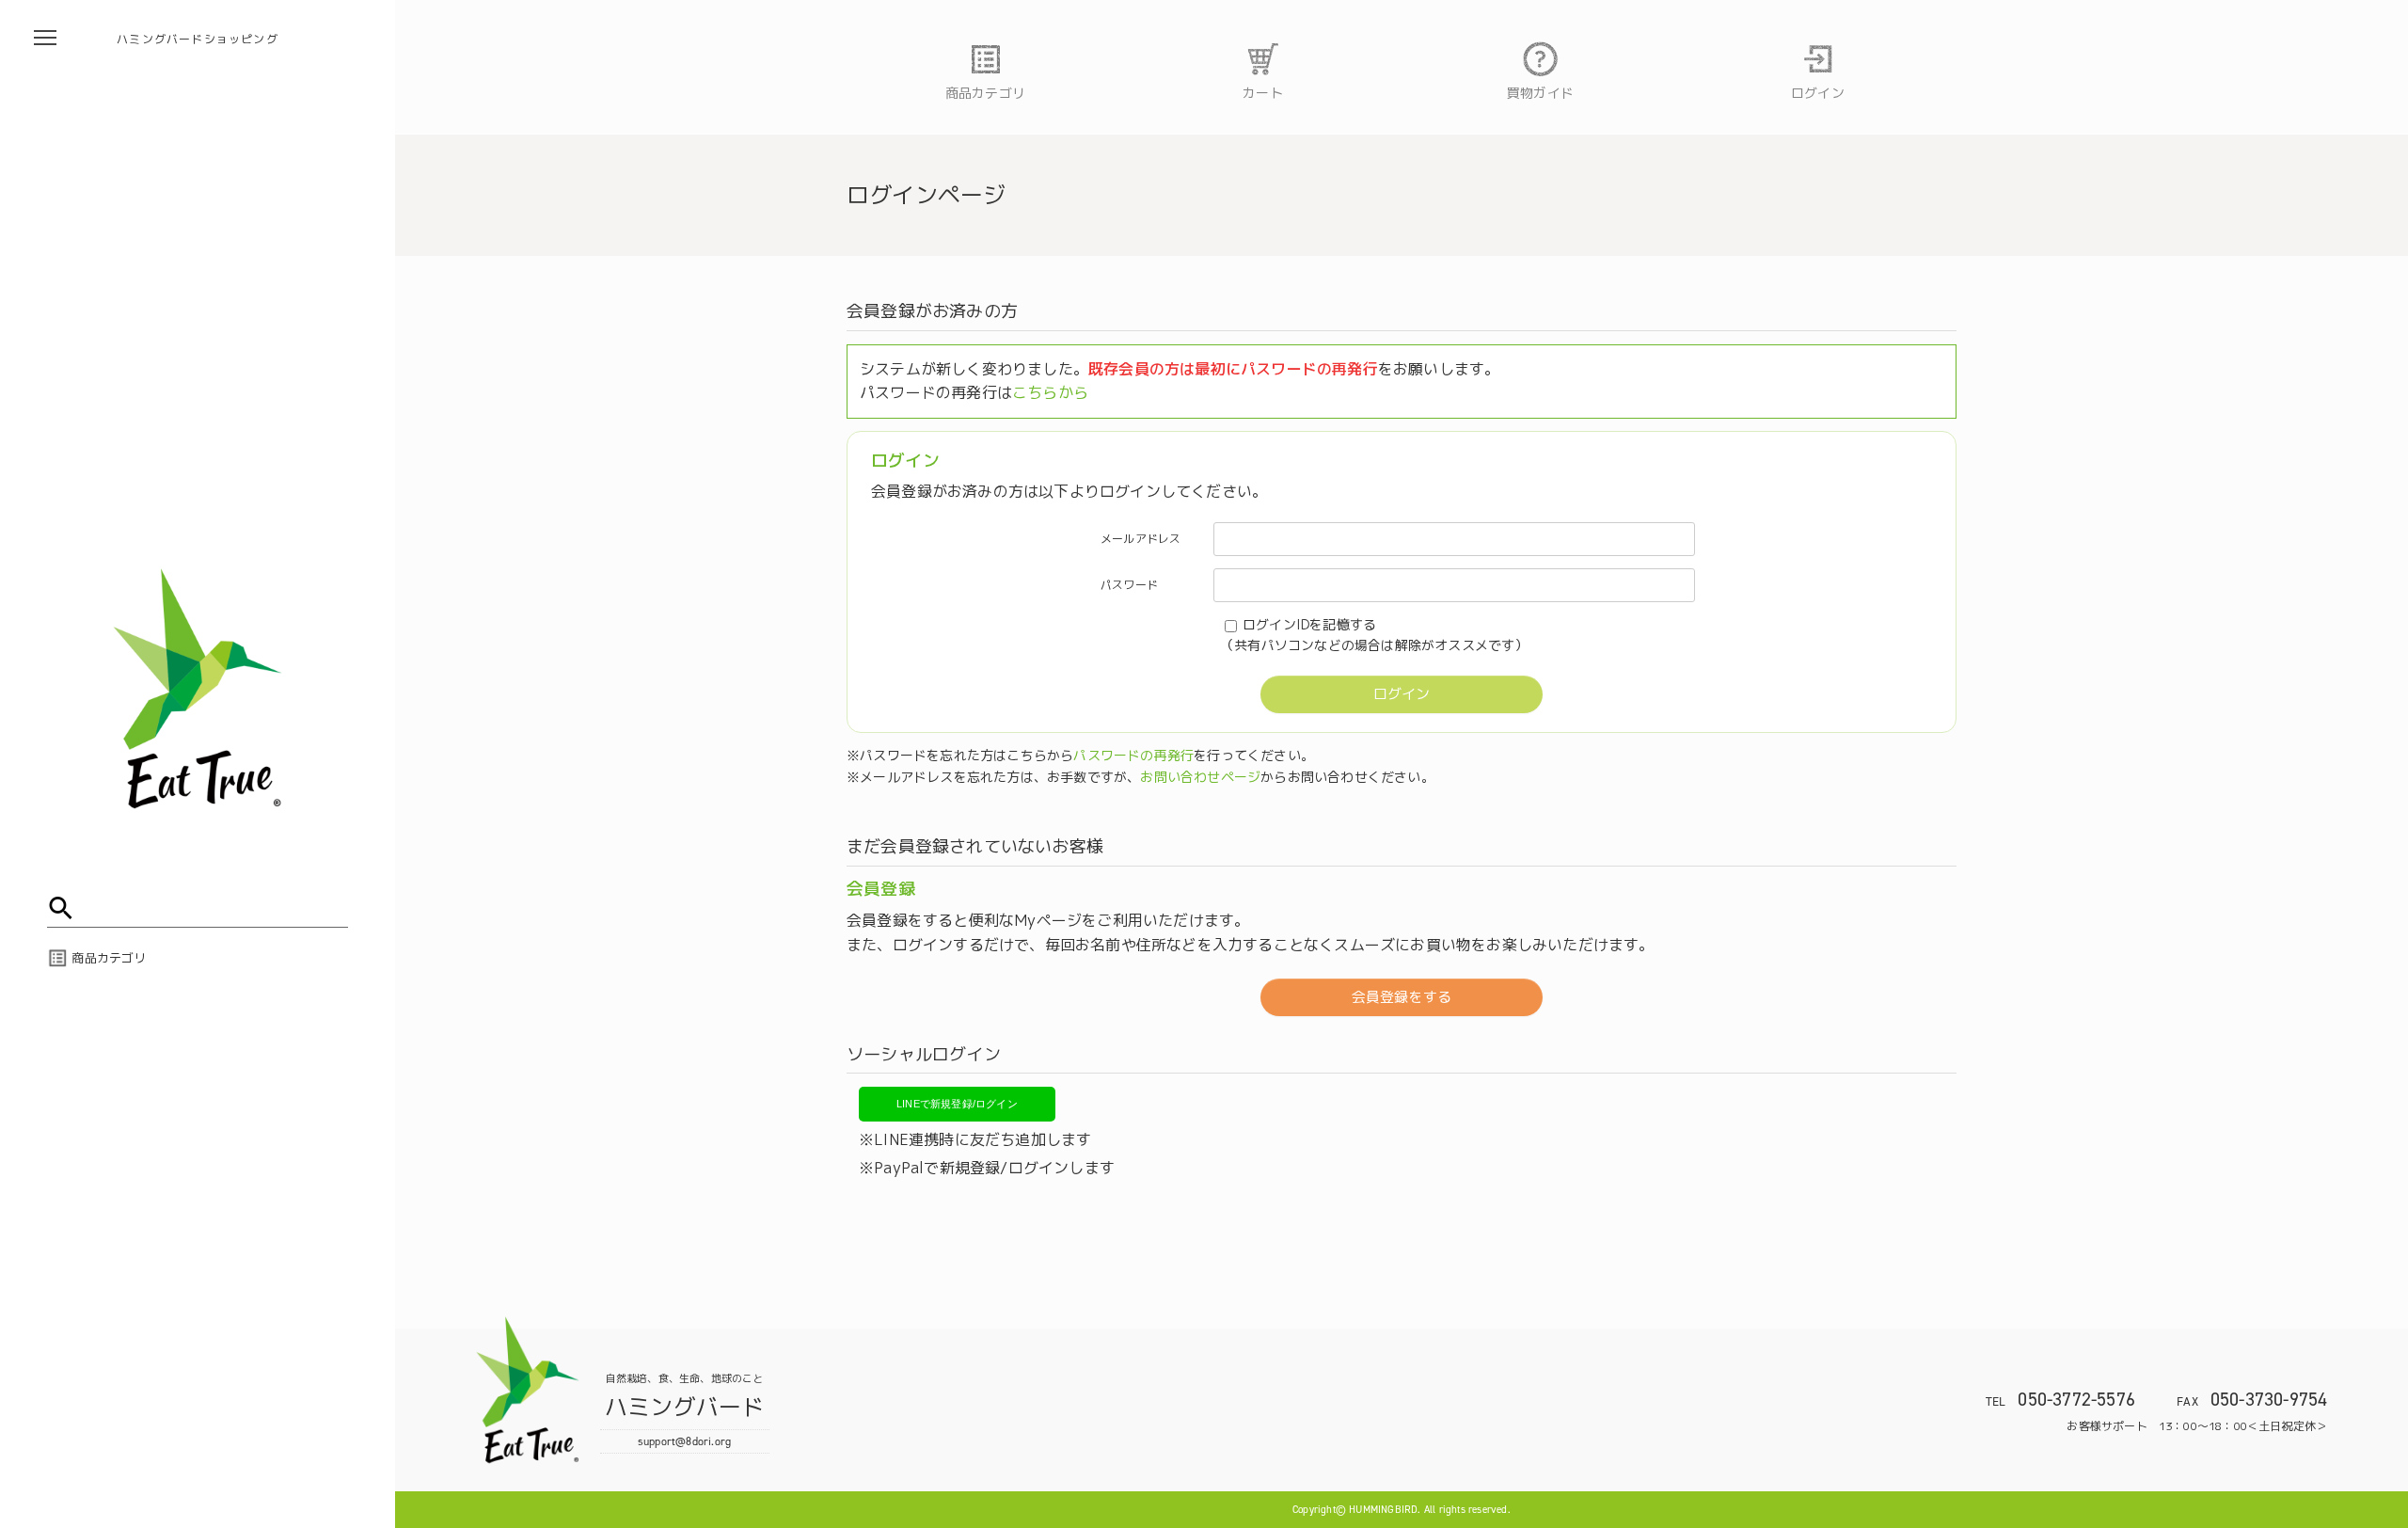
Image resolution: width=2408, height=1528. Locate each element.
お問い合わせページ (1200, 777)
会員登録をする (1402, 997)
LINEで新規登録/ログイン (957, 1104)
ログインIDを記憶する (1309, 624)
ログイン (1402, 694)
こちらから (1050, 392)
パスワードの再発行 (1133, 755)
